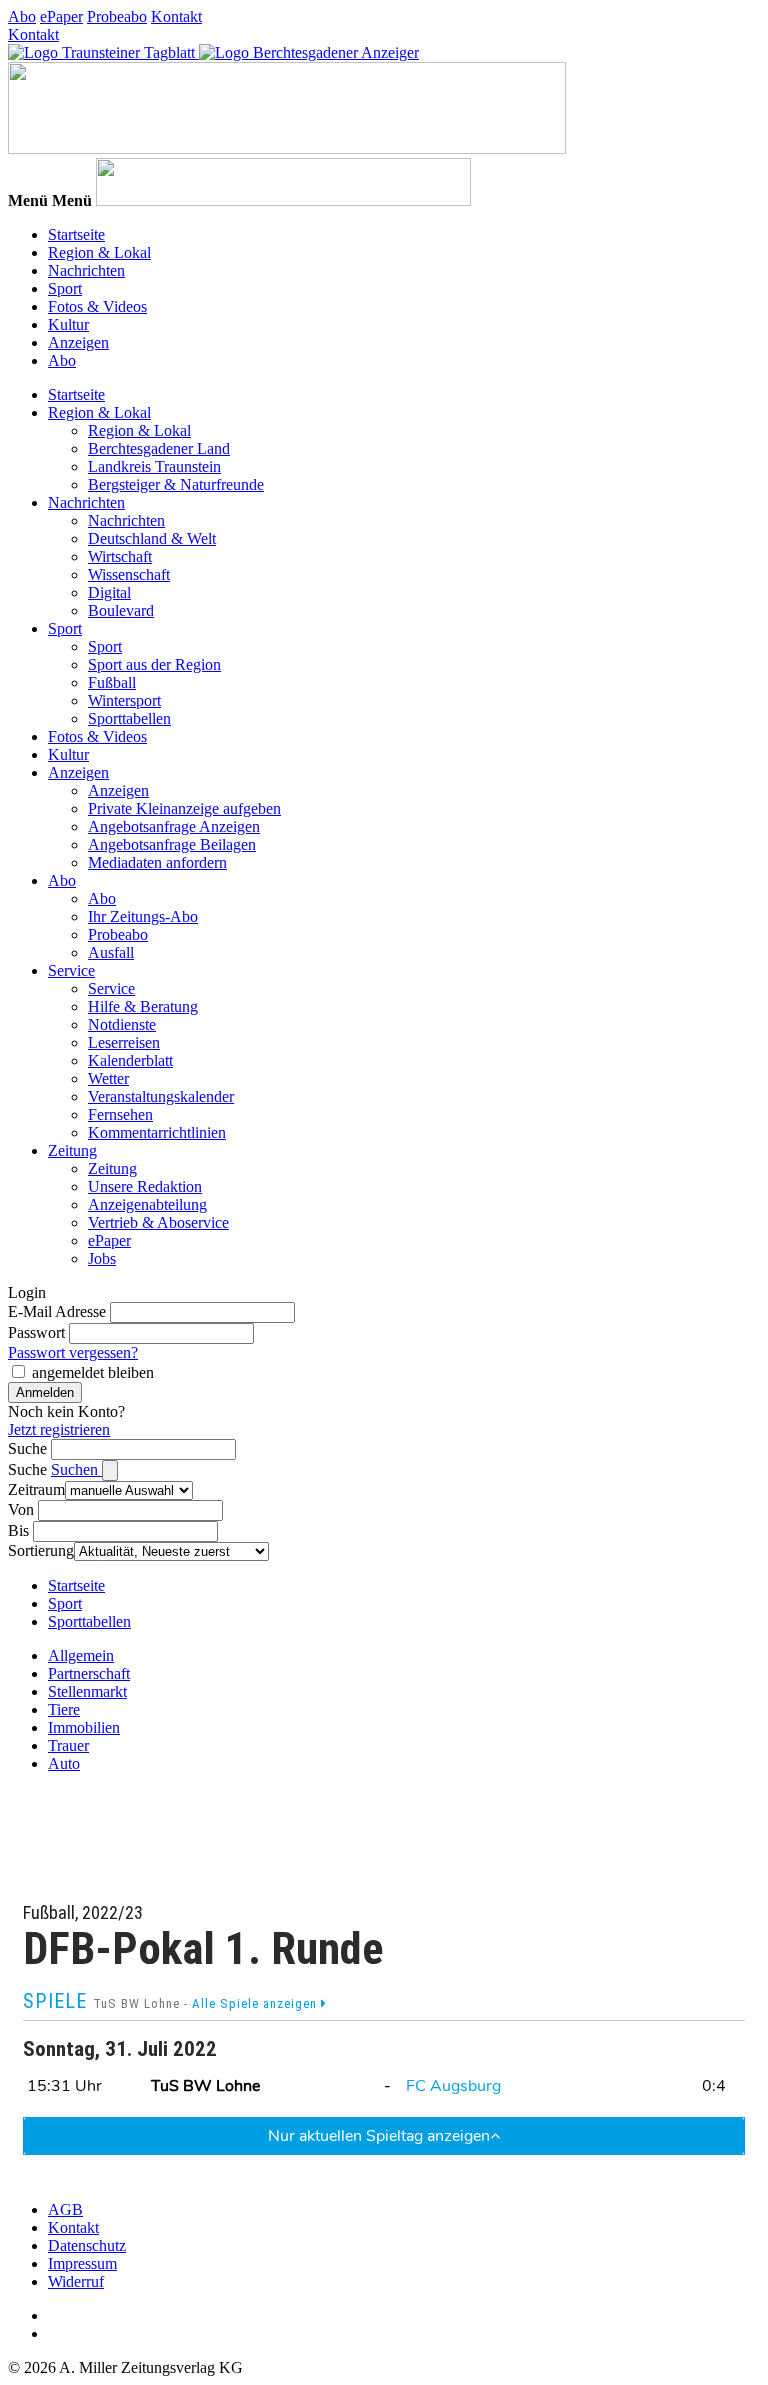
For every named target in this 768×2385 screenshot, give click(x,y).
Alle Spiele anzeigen (256, 2003)
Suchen (76, 1469)
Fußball (112, 682)
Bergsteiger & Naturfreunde (176, 484)
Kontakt (176, 16)
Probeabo (117, 16)
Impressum (82, 2263)
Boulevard (121, 610)
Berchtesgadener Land (159, 448)
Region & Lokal (99, 252)
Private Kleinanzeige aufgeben (184, 808)
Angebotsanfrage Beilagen (172, 844)
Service (71, 970)
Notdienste (122, 1024)
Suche (27, 1448)
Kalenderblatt (130, 1060)
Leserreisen (124, 1042)
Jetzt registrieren (59, 1429)
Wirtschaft (120, 556)
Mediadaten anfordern (157, 862)
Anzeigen (78, 342)
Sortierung (41, 1550)
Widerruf (76, 2281)
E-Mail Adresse (57, 1311)
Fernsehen (120, 1114)
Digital (109, 592)
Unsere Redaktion (145, 1186)
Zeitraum (36, 1489)
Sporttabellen (129, 718)
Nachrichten (86, 270)
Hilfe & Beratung (143, 1006)
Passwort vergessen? (73, 1352)
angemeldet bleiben (93, 1372)
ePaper (61, 16)
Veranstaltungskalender (161, 1096)
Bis (18, 1530)
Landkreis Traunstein (154, 466)
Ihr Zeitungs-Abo (143, 916)
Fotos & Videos (97, 306)
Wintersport (124, 700)
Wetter (108, 1078)
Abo (22, 16)
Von (21, 1509)
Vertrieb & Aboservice (158, 1222)
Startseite (76, 234)
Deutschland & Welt (152, 538)
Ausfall (111, 952)
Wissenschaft (129, 574)
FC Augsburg (453, 2086)
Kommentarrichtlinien (157, 1132)
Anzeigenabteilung (147, 1204)
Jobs (102, 1258)
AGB (65, 2209)
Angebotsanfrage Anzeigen (174, 826)
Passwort (36, 1332)
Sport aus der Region (154, 664)
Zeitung (72, 1150)
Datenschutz (87, 2245)
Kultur (68, 324)
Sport (65, 288)
